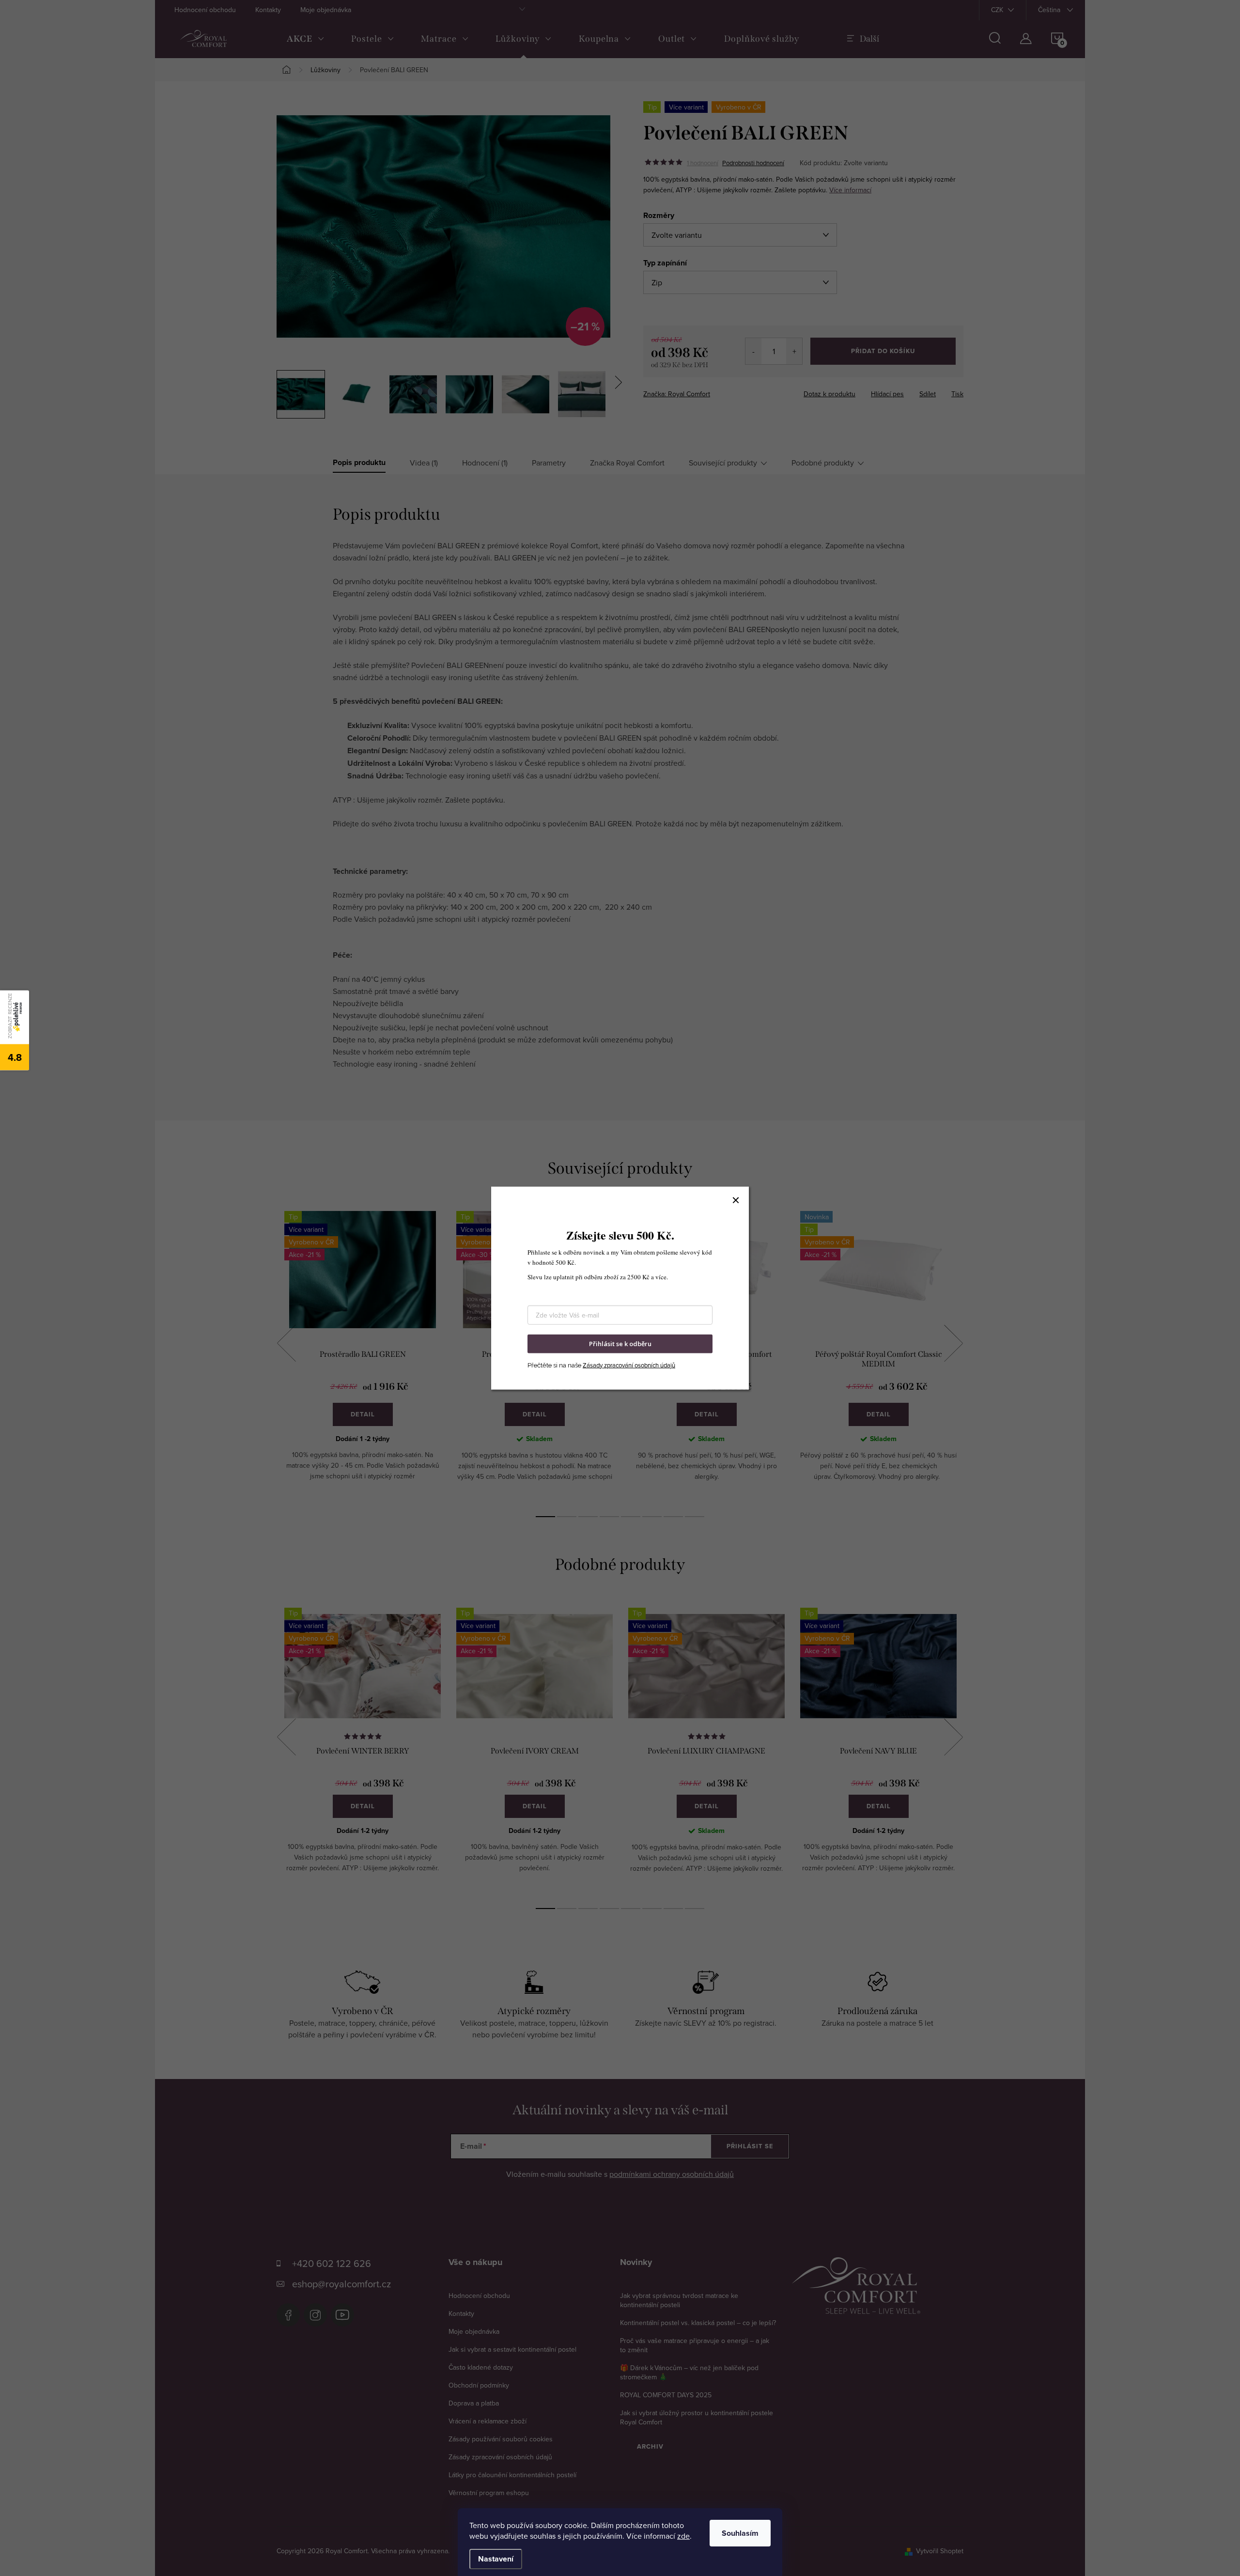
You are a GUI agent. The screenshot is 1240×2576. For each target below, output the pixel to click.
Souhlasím (740, 2533)
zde (683, 2536)
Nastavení (496, 2559)
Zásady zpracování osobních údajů (629, 1365)
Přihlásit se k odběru (620, 1344)
